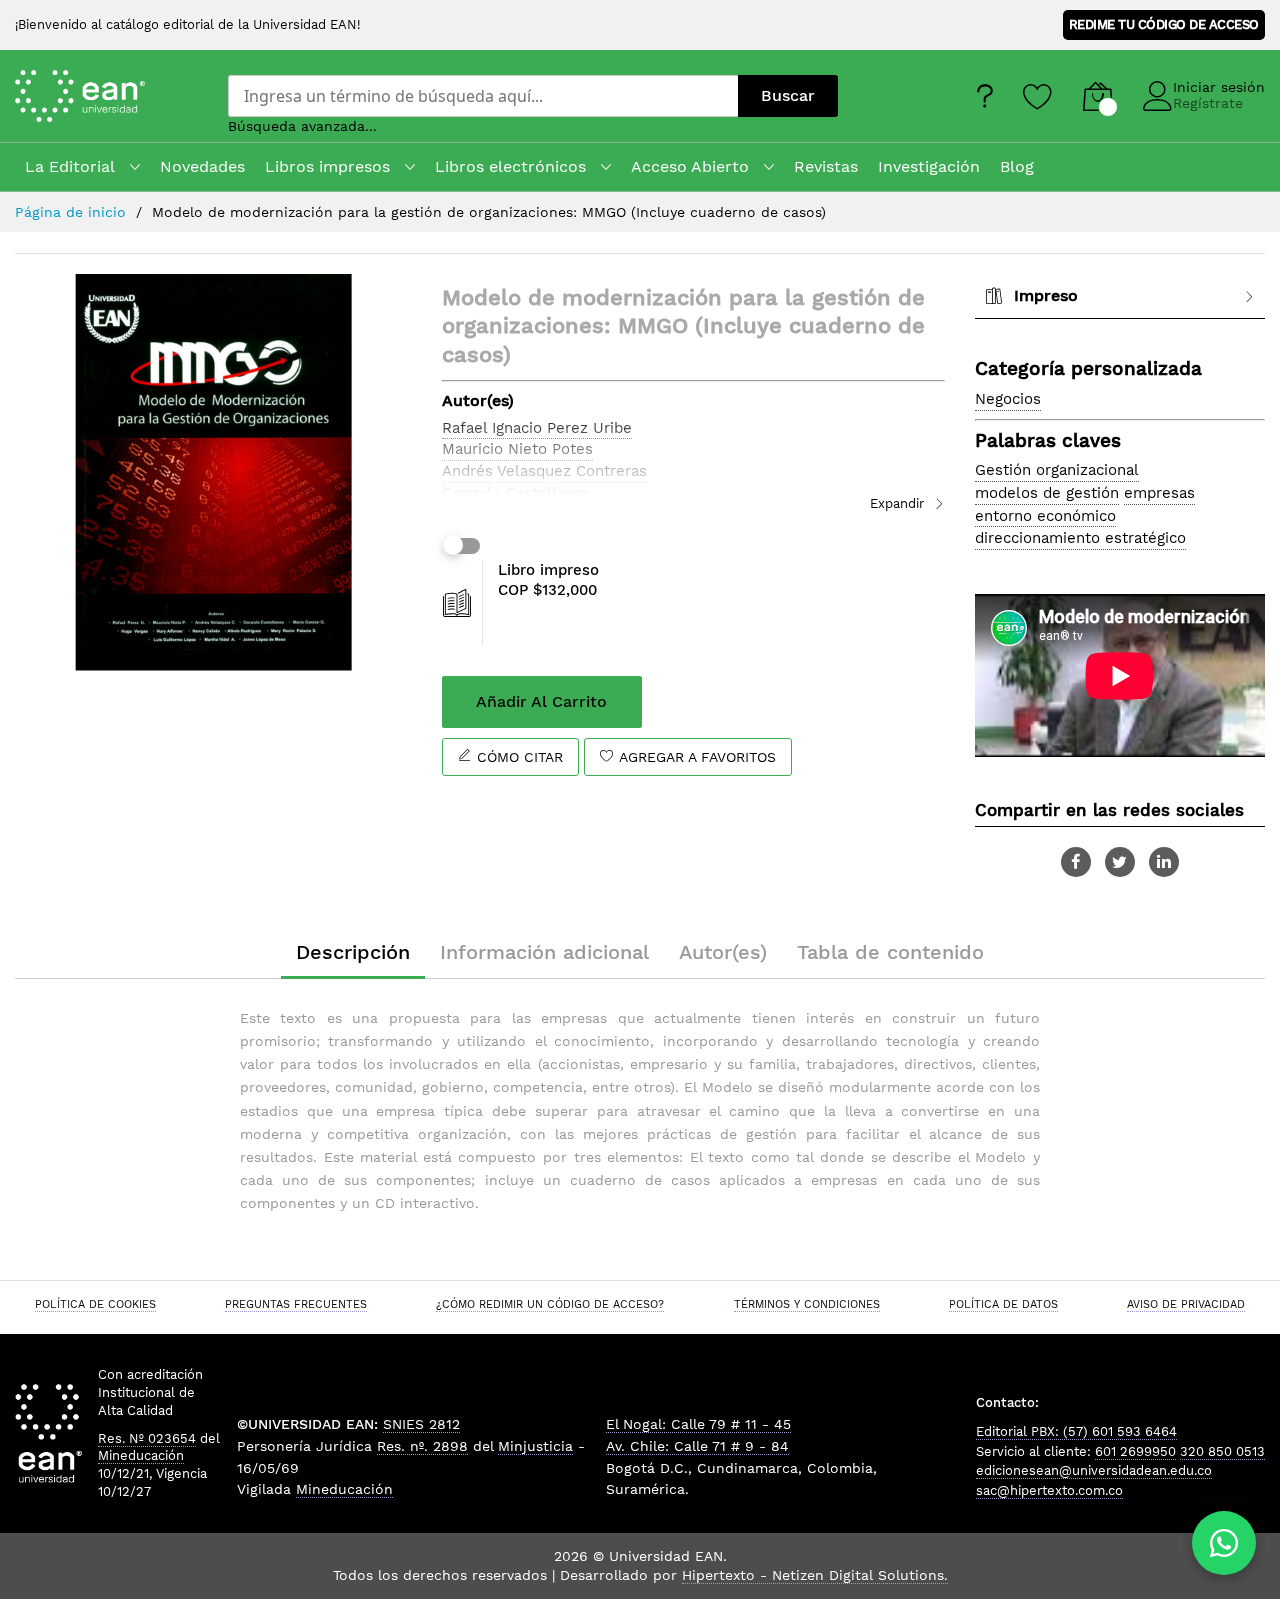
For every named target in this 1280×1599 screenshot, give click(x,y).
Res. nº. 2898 (422, 1446)
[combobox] (483, 96)
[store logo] (106, 95)
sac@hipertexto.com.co (1049, 1490)
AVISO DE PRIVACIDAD (1186, 1304)
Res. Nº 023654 (147, 1438)
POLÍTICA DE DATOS (1003, 1304)
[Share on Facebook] (1076, 862)
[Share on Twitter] (1120, 862)
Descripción (353, 952)
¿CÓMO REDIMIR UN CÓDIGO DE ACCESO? (550, 1304)
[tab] (1120, 296)
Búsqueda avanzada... (302, 126)
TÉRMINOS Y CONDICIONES (807, 1304)
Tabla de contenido (890, 952)
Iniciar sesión (1219, 87)
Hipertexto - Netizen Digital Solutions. (815, 1575)
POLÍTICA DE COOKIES (95, 1304)
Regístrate (1208, 103)
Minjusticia (535, 1446)
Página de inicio (70, 212)
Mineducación (141, 1455)
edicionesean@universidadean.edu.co (1094, 1470)
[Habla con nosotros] (1224, 1543)
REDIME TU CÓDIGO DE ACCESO (1164, 24)
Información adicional (544, 952)
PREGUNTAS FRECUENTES (296, 1304)
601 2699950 (1135, 1451)
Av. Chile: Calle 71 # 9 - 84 (697, 1446)
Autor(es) (723, 952)
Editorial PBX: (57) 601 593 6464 (1076, 1431)
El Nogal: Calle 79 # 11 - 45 (698, 1424)
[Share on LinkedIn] (1164, 862)
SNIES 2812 (421, 1424)
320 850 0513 (1222, 1451)
